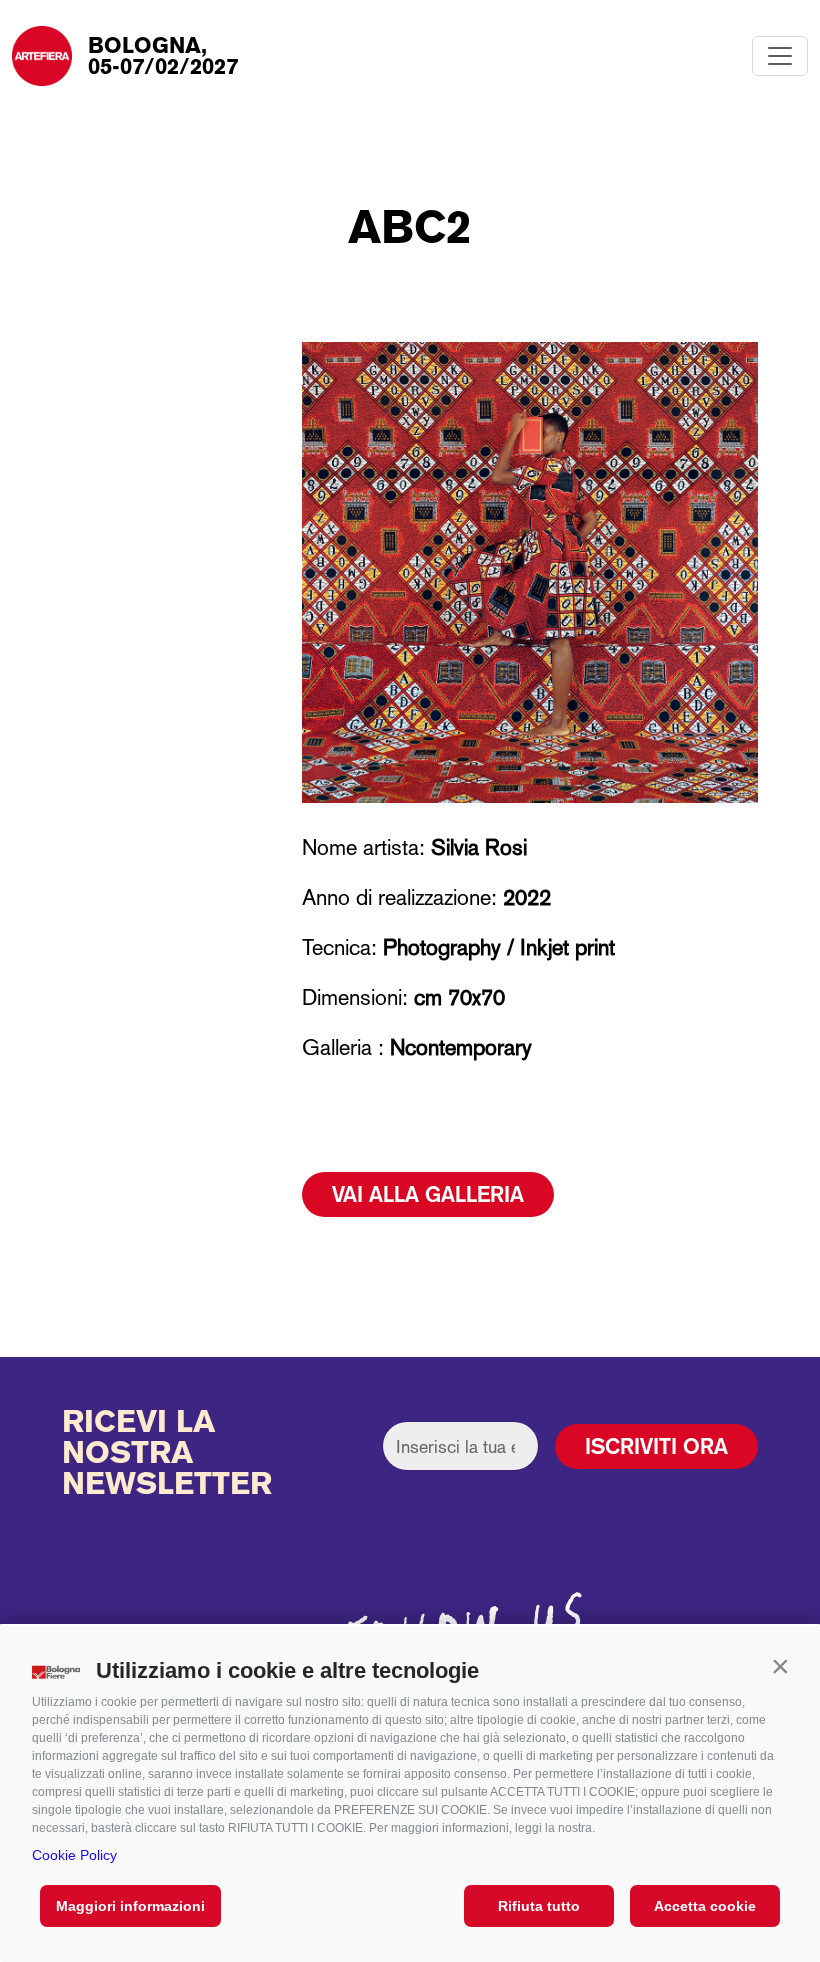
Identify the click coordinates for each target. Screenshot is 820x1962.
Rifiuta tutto (539, 1906)
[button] (780, 1666)
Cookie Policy (74, 1855)
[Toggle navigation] (780, 56)
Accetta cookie (705, 1906)
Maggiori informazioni (130, 1906)
